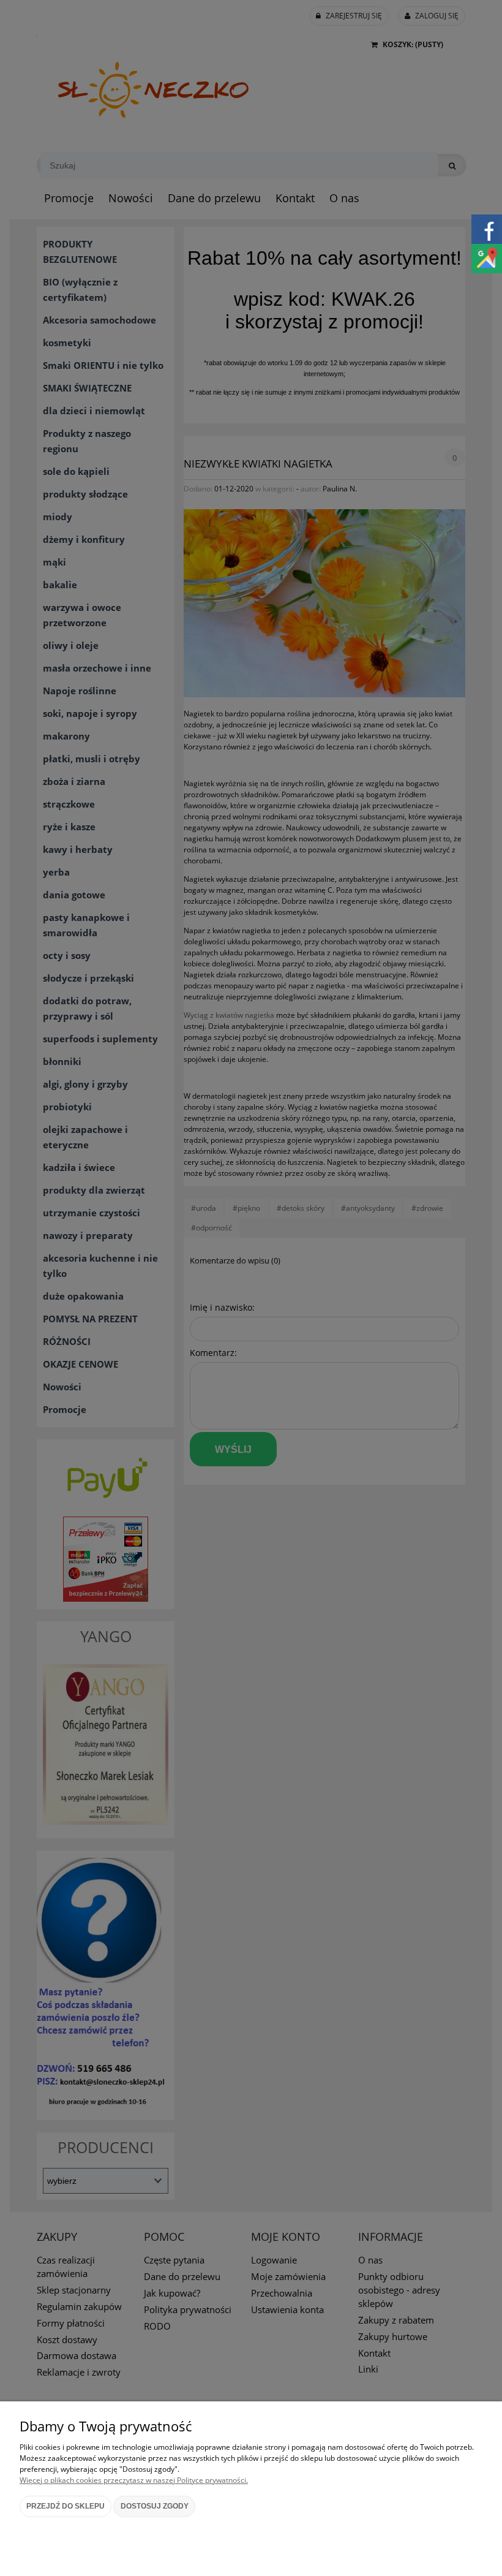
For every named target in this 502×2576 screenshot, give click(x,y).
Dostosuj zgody (155, 2506)
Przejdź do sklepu (66, 2506)
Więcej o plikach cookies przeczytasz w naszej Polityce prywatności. (134, 2480)
